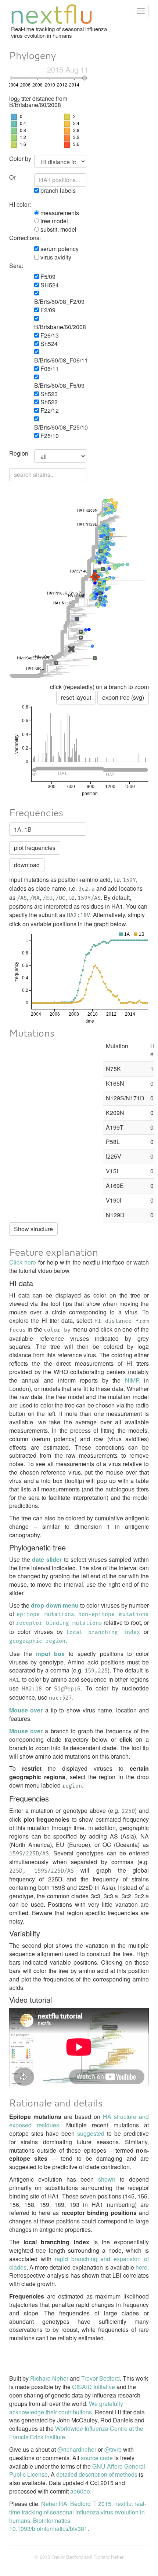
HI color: (20, 205)
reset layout (76, 697)
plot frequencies (35, 848)
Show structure (33, 1229)
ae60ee (80, 2491)
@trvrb (113, 2449)
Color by (20, 159)
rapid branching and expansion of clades (79, 2263)
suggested (91, 2133)
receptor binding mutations (59, 1623)
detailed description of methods (97, 2474)
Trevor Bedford (100, 2378)
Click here (23, 1262)
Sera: (16, 266)
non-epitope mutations (114, 1615)
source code (97, 2458)
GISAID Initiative (94, 2387)
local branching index (103, 1633)
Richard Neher (49, 2378)
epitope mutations (45, 1615)
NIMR (132, 1380)
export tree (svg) (123, 697)
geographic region (37, 1641)
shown (107, 2179)
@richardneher (77, 2449)
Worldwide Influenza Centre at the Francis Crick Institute (76, 2433)
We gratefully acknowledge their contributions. (66, 2408)
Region (19, 453)
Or (12, 177)
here (141, 2267)
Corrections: (21, 238)
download (27, 865)
